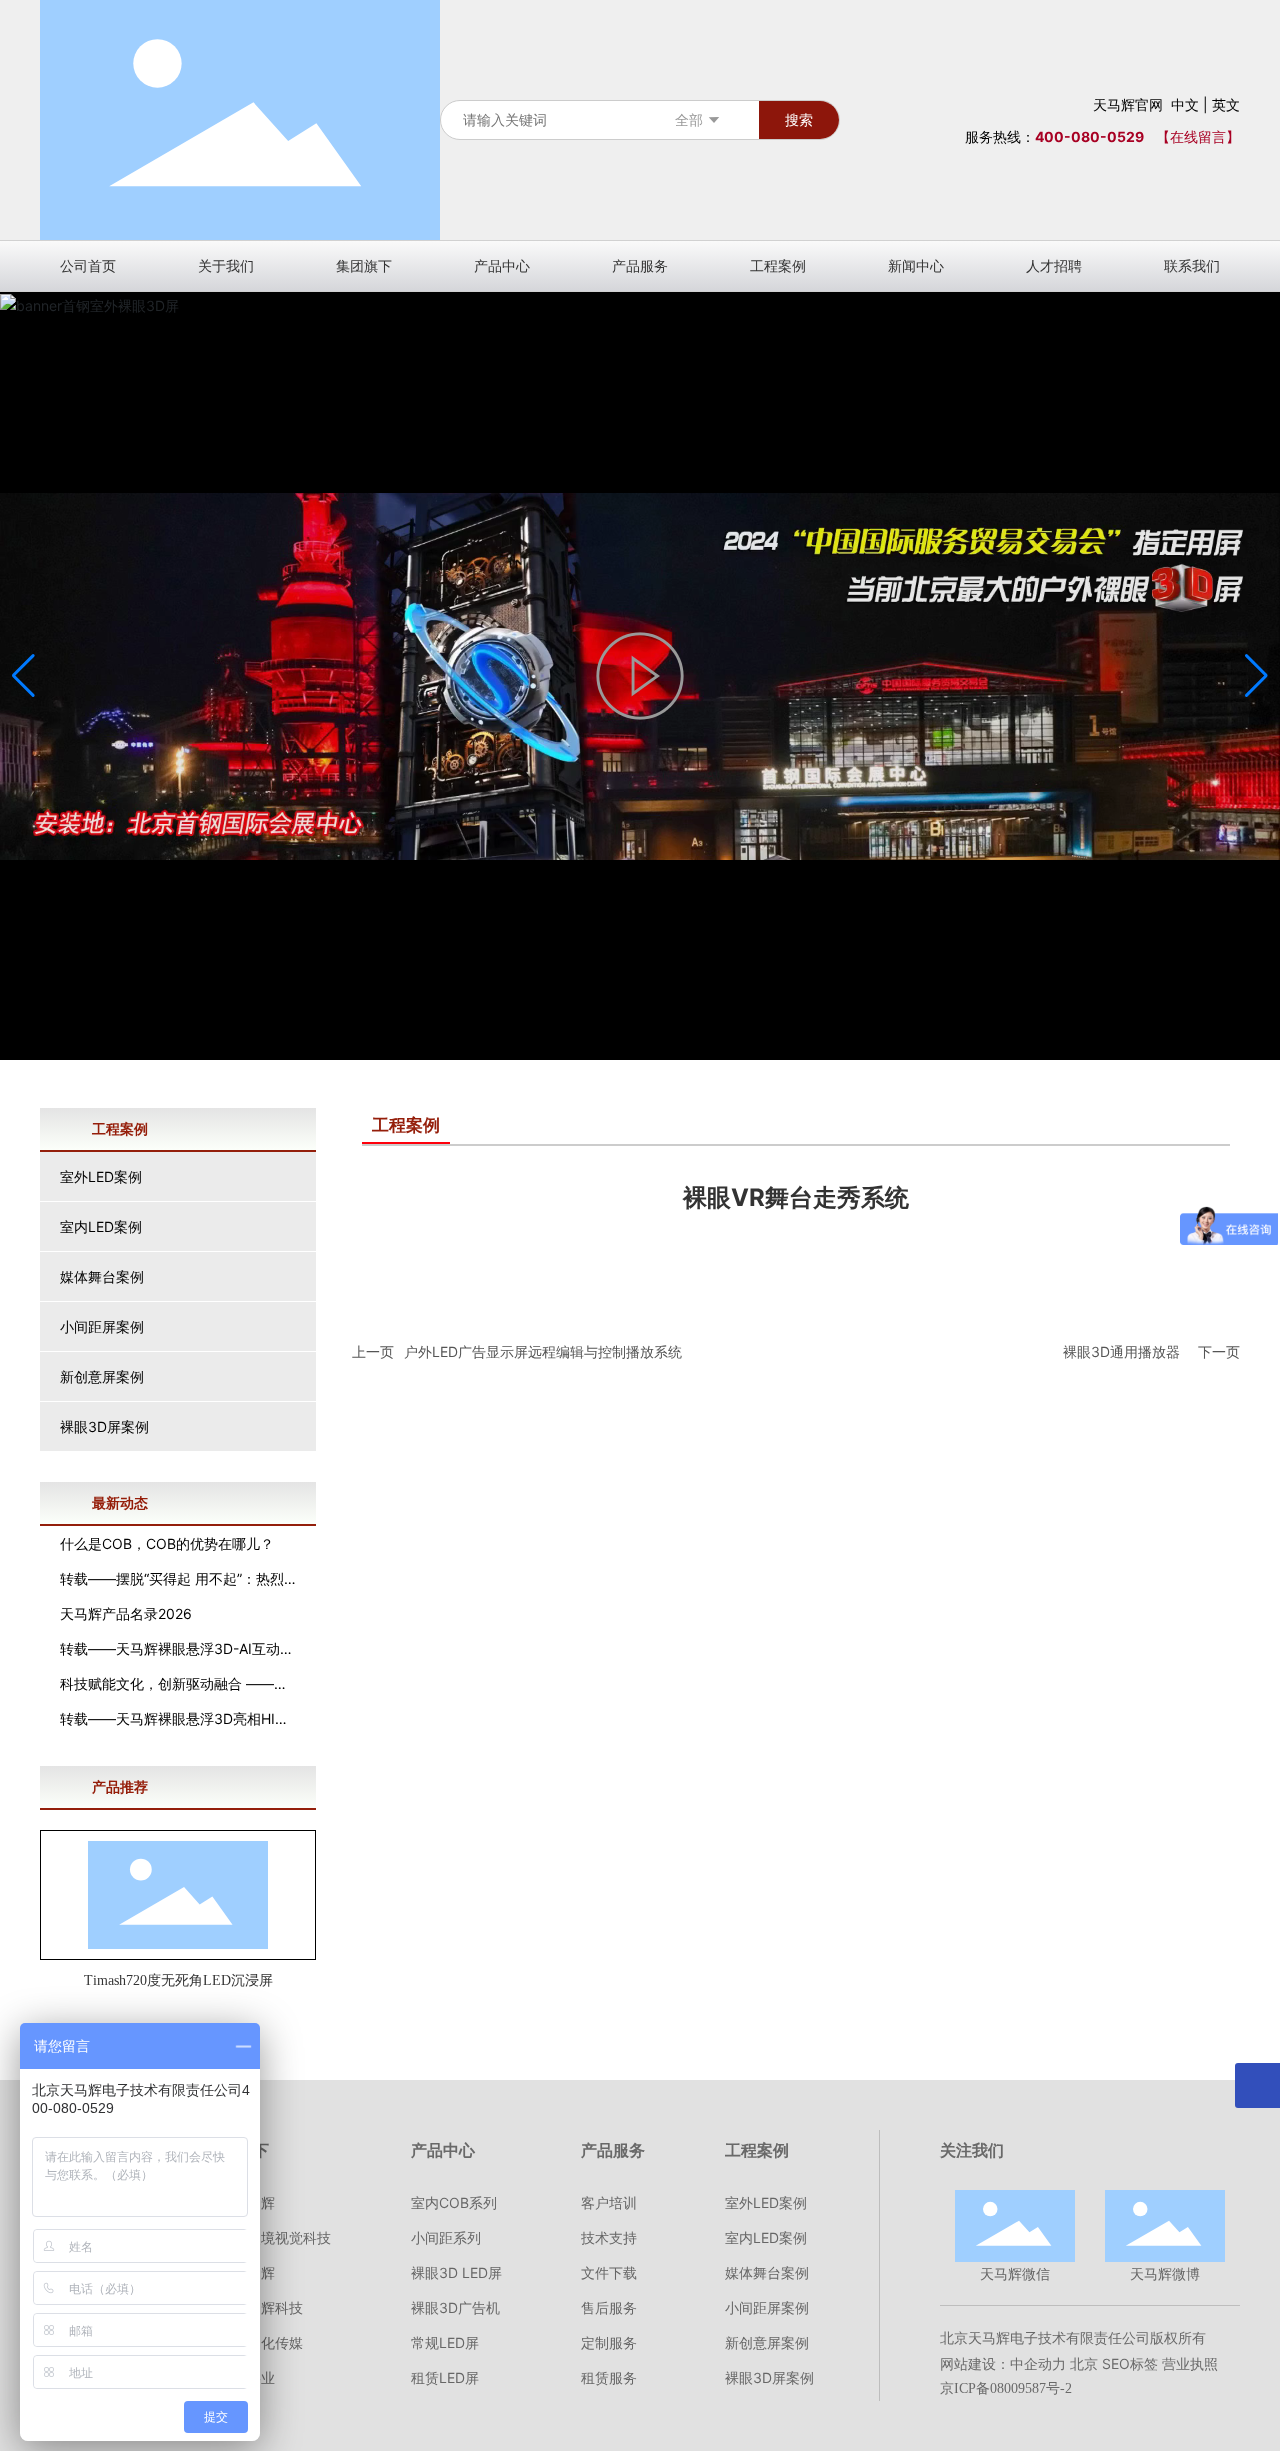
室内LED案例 (101, 1226)
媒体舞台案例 (102, 1276)
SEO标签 (1130, 2363)
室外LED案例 (101, 1176)
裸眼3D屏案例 (104, 1426)
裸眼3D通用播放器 (1121, 1351)
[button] (1256, 676)
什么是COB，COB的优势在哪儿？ (167, 1543)
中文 (1185, 104)
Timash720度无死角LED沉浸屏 (178, 1980)
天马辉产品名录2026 (126, 1613)
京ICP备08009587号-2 (1006, 2388)
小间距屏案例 (102, 1326)
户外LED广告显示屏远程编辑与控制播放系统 (543, 1351)
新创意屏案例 (102, 1376)
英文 (1226, 104)
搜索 (799, 119)
